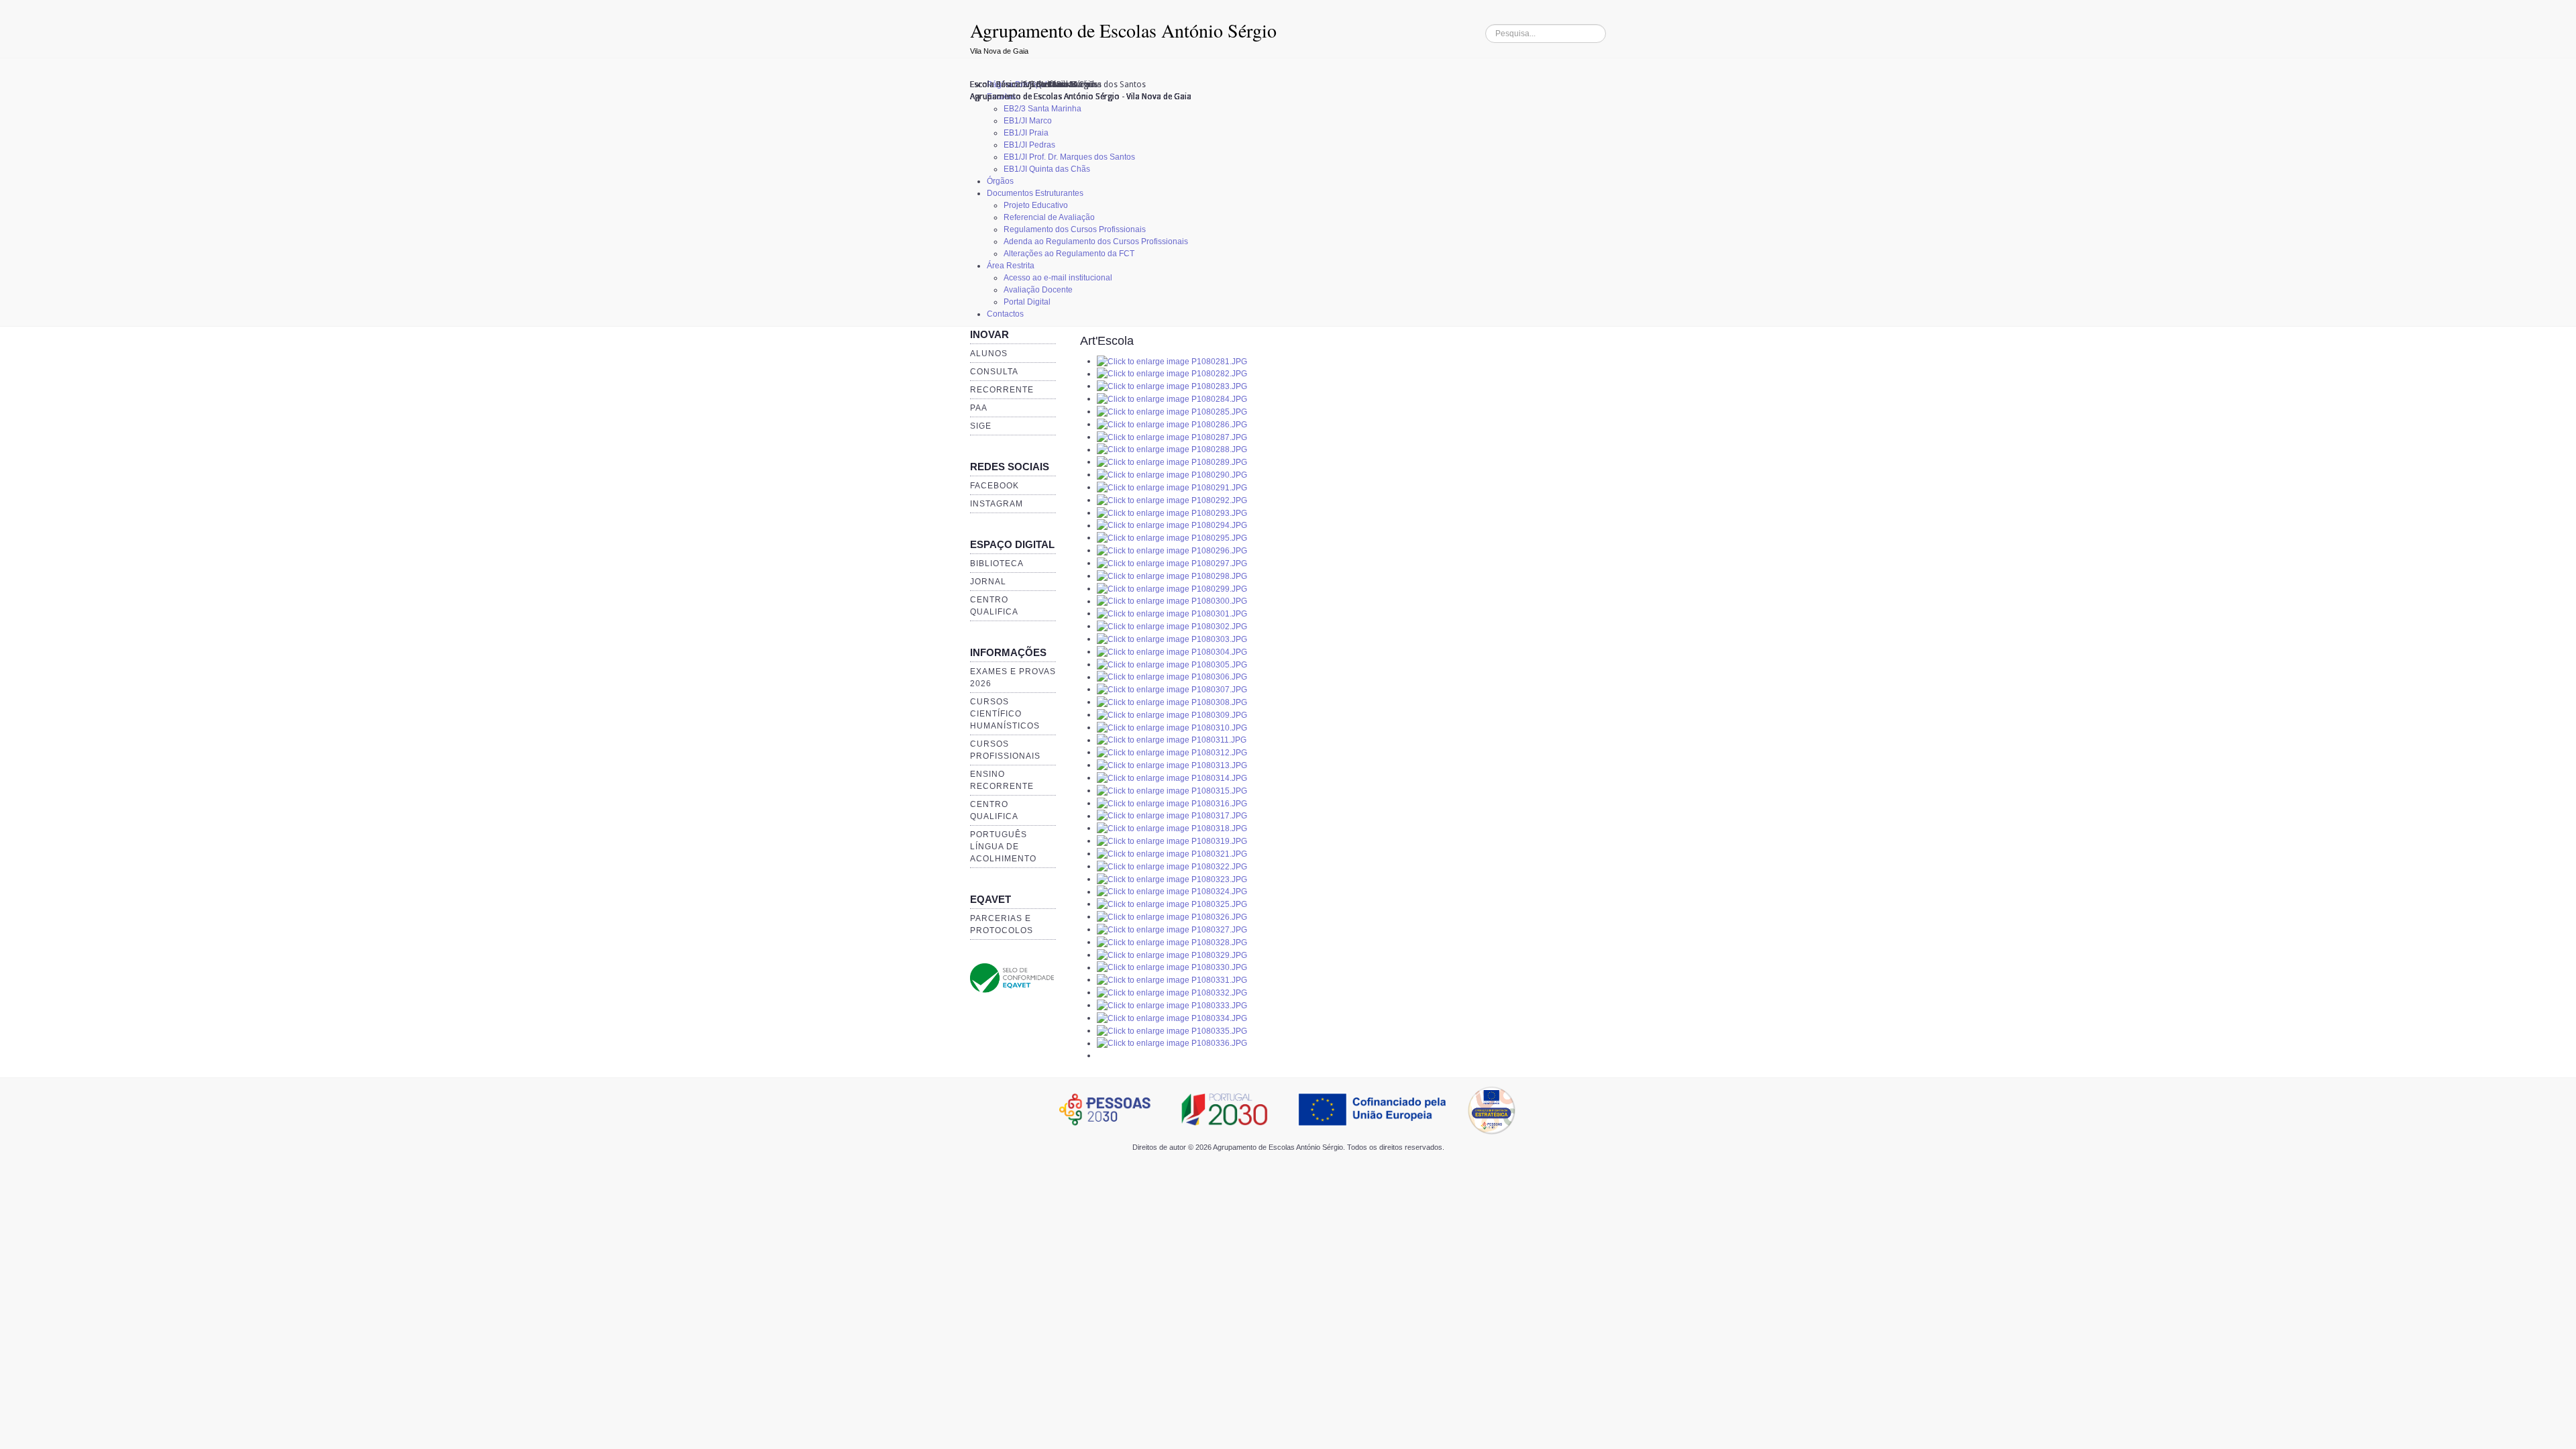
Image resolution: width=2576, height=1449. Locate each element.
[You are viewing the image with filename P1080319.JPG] (1172, 841)
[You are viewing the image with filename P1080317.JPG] (1172, 816)
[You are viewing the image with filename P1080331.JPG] (1172, 979)
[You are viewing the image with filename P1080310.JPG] (1172, 727)
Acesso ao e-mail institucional (1058, 278)
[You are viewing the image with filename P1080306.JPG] (1172, 677)
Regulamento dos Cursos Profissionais (1075, 229)
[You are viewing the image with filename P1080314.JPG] (1172, 777)
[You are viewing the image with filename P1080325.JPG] (1172, 904)
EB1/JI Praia (1026, 133)
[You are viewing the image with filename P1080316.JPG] (1172, 803)
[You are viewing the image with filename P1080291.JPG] (1172, 487)
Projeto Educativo (1036, 205)
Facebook (995, 486)
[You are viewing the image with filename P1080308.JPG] (1172, 702)
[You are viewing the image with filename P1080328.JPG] (1172, 942)
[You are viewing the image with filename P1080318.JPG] (1172, 828)
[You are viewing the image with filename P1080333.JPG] (1172, 1005)
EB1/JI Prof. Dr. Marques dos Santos (1069, 157)
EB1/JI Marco (1028, 121)
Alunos (989, 354)
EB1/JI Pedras (1029, 145)
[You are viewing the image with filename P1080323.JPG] (1172, 879)
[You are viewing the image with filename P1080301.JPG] (1172, 613)
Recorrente (1002, 390)
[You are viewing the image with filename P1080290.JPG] (1172, 474)
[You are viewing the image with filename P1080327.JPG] (1172, 929)
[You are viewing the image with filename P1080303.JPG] (1172, 639)
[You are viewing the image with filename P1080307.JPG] (1172, 689)
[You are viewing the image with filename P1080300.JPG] (1172, 601)
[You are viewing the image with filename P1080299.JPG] (1172, 588)
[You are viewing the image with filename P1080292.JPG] (1172, 500)
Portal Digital (1027, 302)
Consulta (994, 372)
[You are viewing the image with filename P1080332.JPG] (1172, 992)
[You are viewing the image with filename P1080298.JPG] (1172, 576)
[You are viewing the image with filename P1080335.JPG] (1172, 1030)
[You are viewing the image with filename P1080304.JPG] (1172, 651)
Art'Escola (1107, 341)
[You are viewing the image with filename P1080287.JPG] (1172, 437)
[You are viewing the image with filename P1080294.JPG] (1172, 525)
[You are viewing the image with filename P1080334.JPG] (1172, 1018)
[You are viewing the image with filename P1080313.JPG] (1172, 765)
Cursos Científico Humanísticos (1005, 714)
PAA (979, 408)
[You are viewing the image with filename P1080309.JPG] (1172, 714)
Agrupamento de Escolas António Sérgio (1123, 30)
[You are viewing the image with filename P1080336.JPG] (1172, 1043)
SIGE (981, 426)
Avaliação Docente (1038, 290)
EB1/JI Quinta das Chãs (1047, 169)
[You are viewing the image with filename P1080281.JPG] (1172, 361)
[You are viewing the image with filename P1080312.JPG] (1172, 752)
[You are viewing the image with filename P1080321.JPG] (1172, 853)
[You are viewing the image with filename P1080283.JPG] (1172, 386)
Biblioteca (997, 563)
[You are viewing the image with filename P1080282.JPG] (1172, 374)
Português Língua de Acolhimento (1003, 847)
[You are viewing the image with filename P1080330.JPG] (1172, 967)
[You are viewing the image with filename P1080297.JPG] (1172, 563)
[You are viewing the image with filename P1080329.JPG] (1172, 955)
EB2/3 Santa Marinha (1042, 109)
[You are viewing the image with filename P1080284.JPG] (1172, 398)
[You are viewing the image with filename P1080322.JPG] (1172, 866)
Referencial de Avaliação (1049, 217)
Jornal (988, 582)
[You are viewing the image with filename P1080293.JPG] (1172, 513)
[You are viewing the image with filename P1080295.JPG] (1172, 537)
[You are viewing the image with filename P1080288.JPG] (1172, 449)
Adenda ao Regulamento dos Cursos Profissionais (1096, 241)
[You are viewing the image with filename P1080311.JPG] (1172, 740)
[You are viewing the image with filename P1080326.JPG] (1172, 916)
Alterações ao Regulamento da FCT (1069, 254)
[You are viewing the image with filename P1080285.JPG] (1172, 411)
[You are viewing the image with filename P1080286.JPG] (1172, 424)
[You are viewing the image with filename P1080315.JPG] (1172, 790)
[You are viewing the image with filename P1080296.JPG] (1172, 550)
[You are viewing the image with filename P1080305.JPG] (1172, 664)
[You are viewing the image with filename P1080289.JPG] (1172, 462)
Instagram (997, 504)
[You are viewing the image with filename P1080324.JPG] (1172, 892)
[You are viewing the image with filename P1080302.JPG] (1172, 626)
